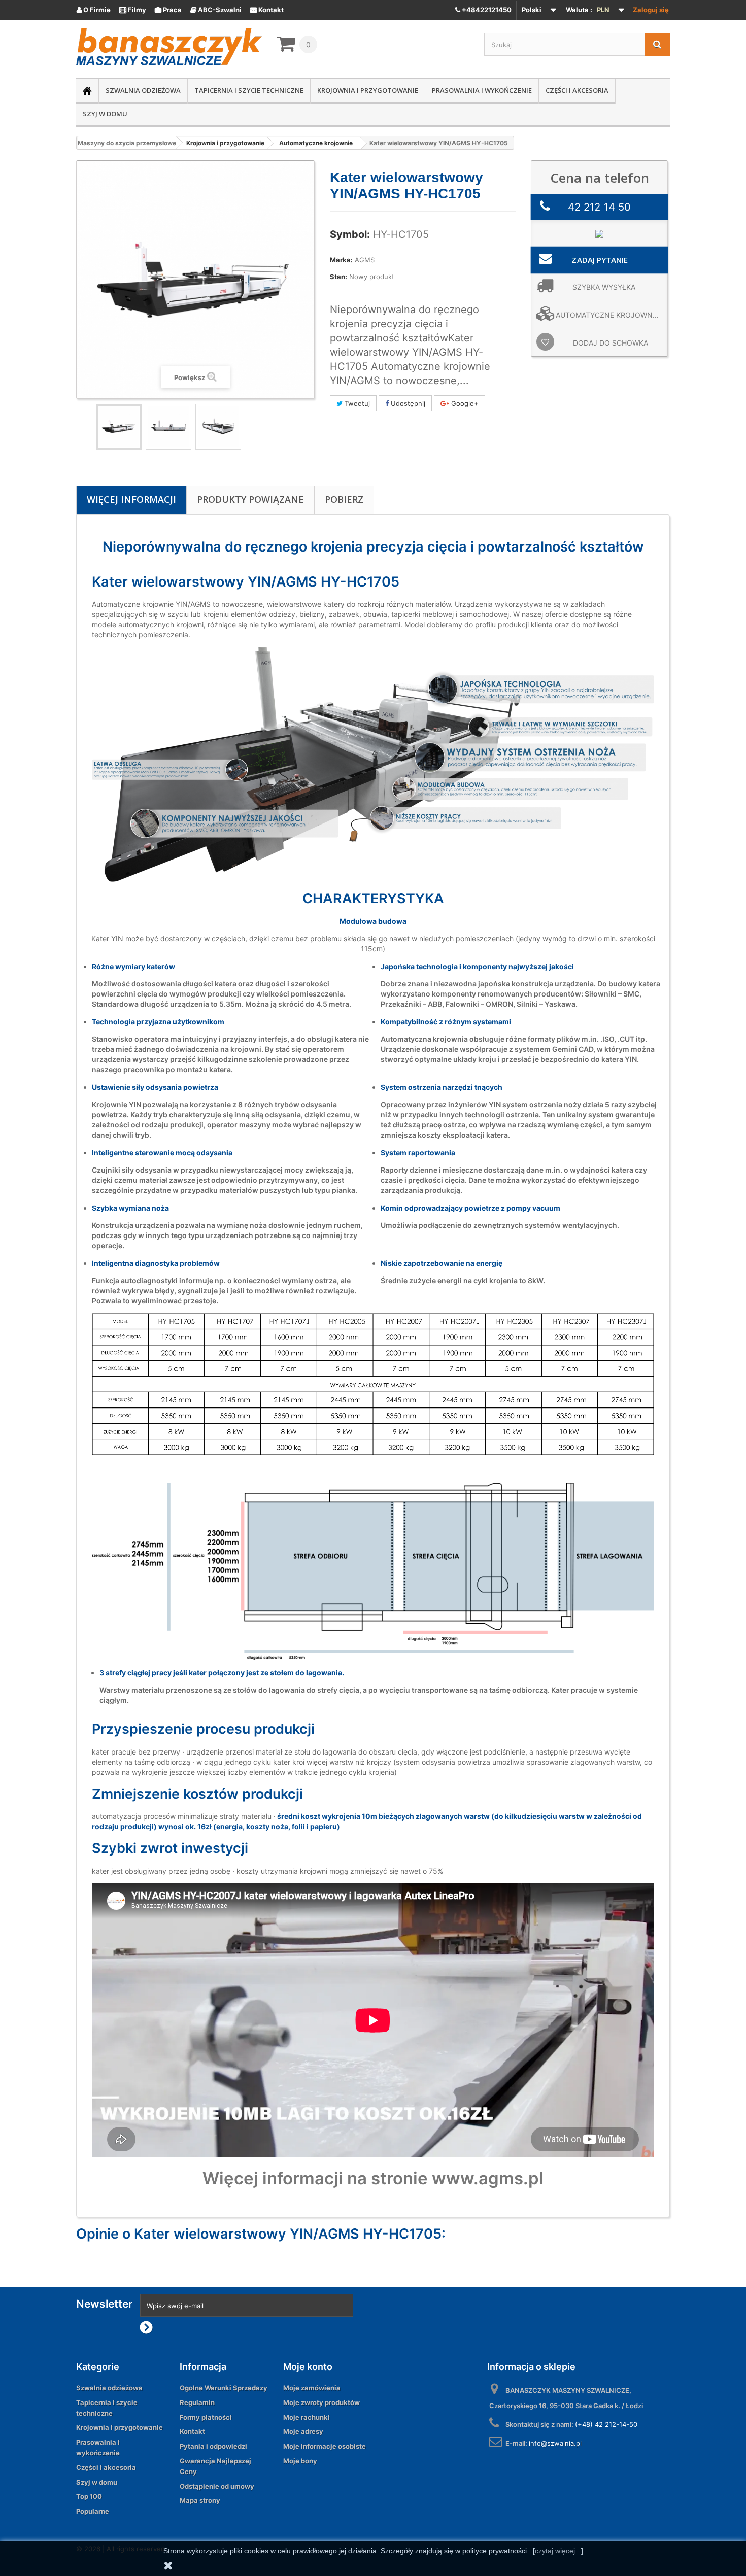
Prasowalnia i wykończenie (482, 90)
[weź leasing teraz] (599, 233)
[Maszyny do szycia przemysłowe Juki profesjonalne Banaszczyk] (169, 47)
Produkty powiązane (250, 499)
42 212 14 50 (599, 207)
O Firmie (94, 10)
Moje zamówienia (312, 2388)
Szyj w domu (105, 114)
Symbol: (350, 234)
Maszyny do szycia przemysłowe (127, 143)
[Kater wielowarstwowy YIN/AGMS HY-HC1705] (119, 427)
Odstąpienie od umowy (217, 2486)
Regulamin (197, 2402)
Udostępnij (407, 403)
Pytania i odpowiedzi (213, 2446)
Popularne (93, 2511)
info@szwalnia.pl (555, 2443)
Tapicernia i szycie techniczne (249, 90)
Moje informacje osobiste (325, 2446)
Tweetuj (356, 403)
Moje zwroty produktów (321, 2402)
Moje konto (308, 2367)
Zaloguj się (651, 10)
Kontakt (267, 10)
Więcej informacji (131, 499)
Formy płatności (206, 2417)
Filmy (133, 10)
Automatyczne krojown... (607, 315)
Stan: (338, 277)
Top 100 (89, 2496)
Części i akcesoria (577, 90)
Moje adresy (303, 2431)
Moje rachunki (307, 2417)
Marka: (341, 260)
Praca (168, 10)
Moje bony (300, 2461)
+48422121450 (486, 10)
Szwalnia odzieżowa (143, 90)
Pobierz (344, 499)
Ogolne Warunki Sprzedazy (224, 2388)
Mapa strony (200, 2500)
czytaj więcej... (558, 2551)
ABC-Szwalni (216, 10)
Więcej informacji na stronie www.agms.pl (373, 2178)
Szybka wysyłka (604, 287)
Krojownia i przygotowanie (368, 90)
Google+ (464, 403)
